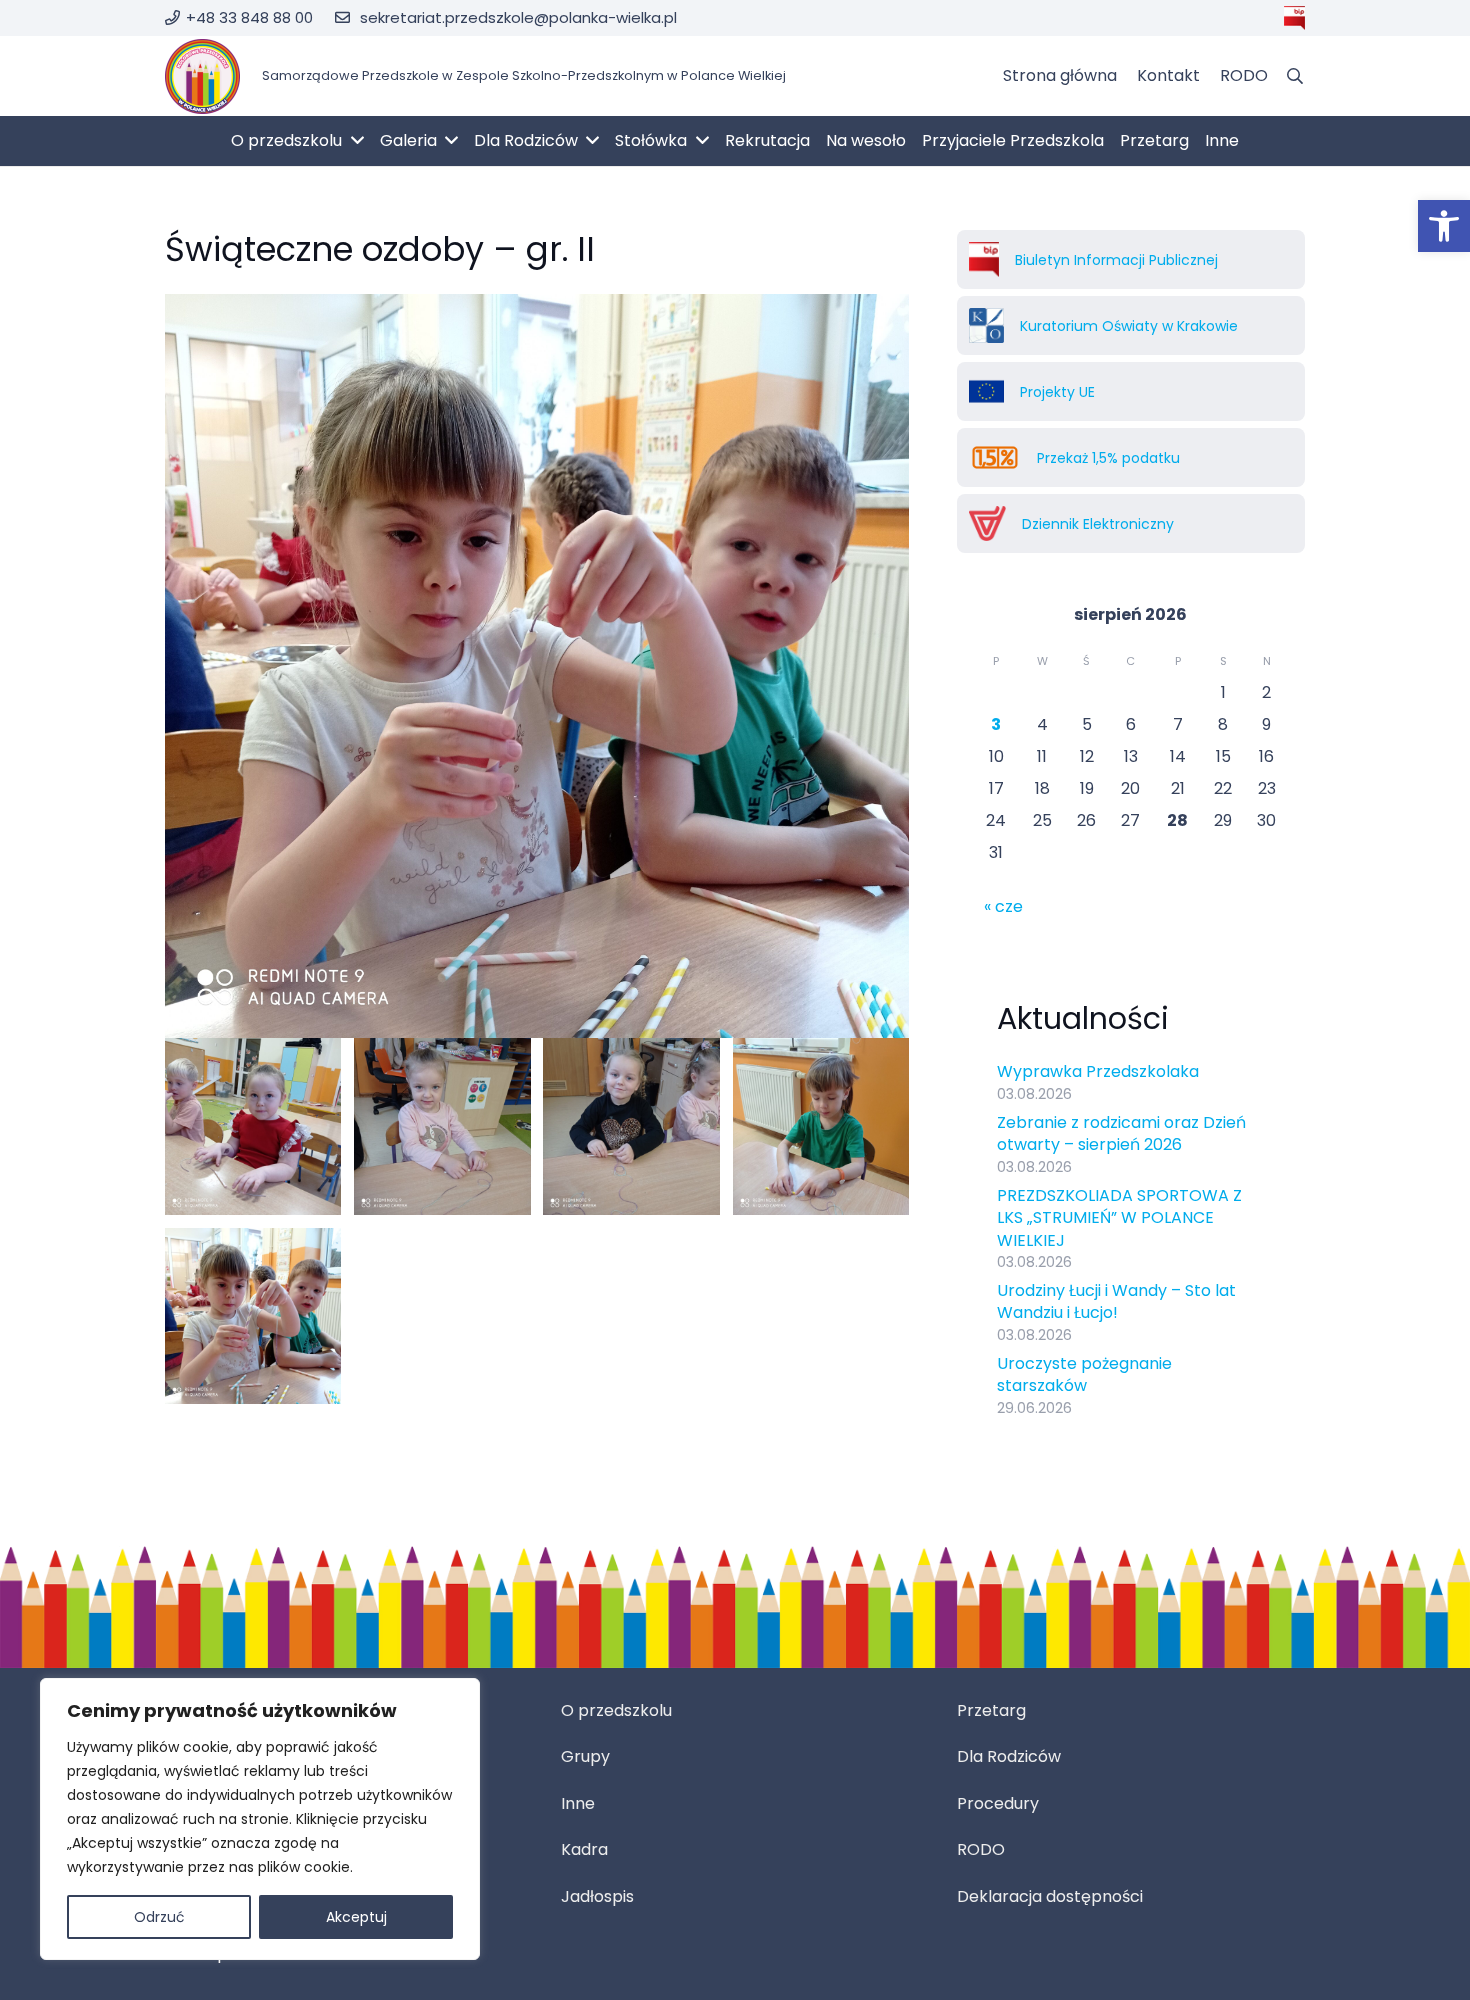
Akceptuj (356, 1917)
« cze (1003, 906)
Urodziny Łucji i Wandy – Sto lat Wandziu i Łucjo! (1116, 1301)
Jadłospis (597, 1896)
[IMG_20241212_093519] (442, 1126)
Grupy (585, 1756)
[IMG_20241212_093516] (631, 1126)
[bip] (1294, 18)
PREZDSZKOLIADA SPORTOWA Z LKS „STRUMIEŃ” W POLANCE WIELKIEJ (1119, 1218)
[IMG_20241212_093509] (821, 1126)
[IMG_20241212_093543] (253, 1126)
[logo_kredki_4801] (202, 76)
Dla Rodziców (1009, 1756)
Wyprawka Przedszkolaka (1098, 1071)
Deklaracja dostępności (1050, 1896)
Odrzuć (159, 1917)
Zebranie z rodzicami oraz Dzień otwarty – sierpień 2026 (1121, 1133)
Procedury (998, 1803)
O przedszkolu (616, 1710)
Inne (578, 1803)
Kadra (584, 1849)
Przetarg (991, 1710)
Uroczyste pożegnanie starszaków (1084, 1374)
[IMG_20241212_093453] (253, 1316)
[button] (1444, 226)
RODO (981, 1849)
